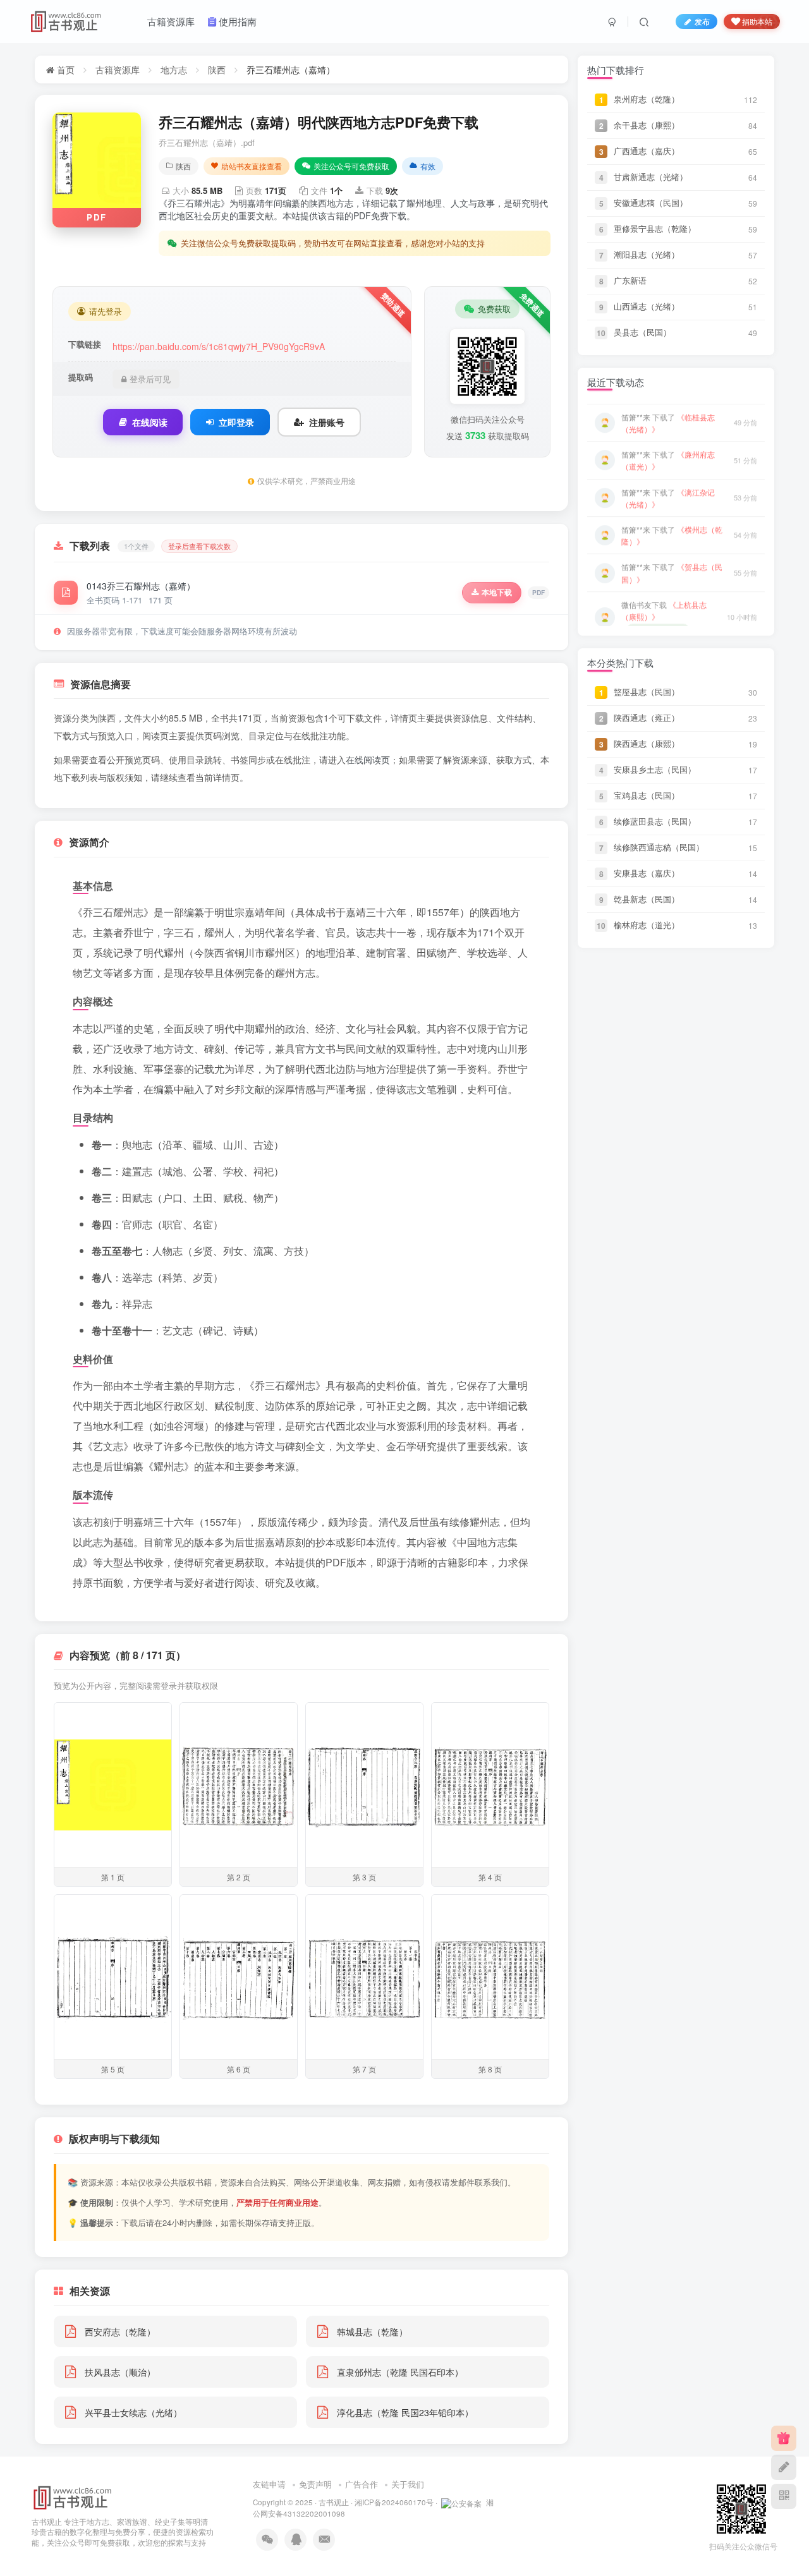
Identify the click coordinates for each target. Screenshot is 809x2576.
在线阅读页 (368, 759)
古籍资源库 (118, 70)
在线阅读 (150, 422)
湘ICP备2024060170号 (394, 2502)
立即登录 (236, 422)
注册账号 (327, 422)
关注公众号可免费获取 (351, 166)
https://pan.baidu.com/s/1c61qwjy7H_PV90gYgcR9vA (219, 346)
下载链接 (85, 344)
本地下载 (497, 592)
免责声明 (315, 2484)
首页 (64, 70)
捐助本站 (757, 21)
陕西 (217, 70)
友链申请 (269, 2484)
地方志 (174, 70)
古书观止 (334, 2502)
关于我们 (408, 2484)
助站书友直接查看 (252, 166)
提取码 (81, 377)
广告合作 (362, 2484)
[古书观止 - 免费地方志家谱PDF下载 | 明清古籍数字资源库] (73, 2496)
